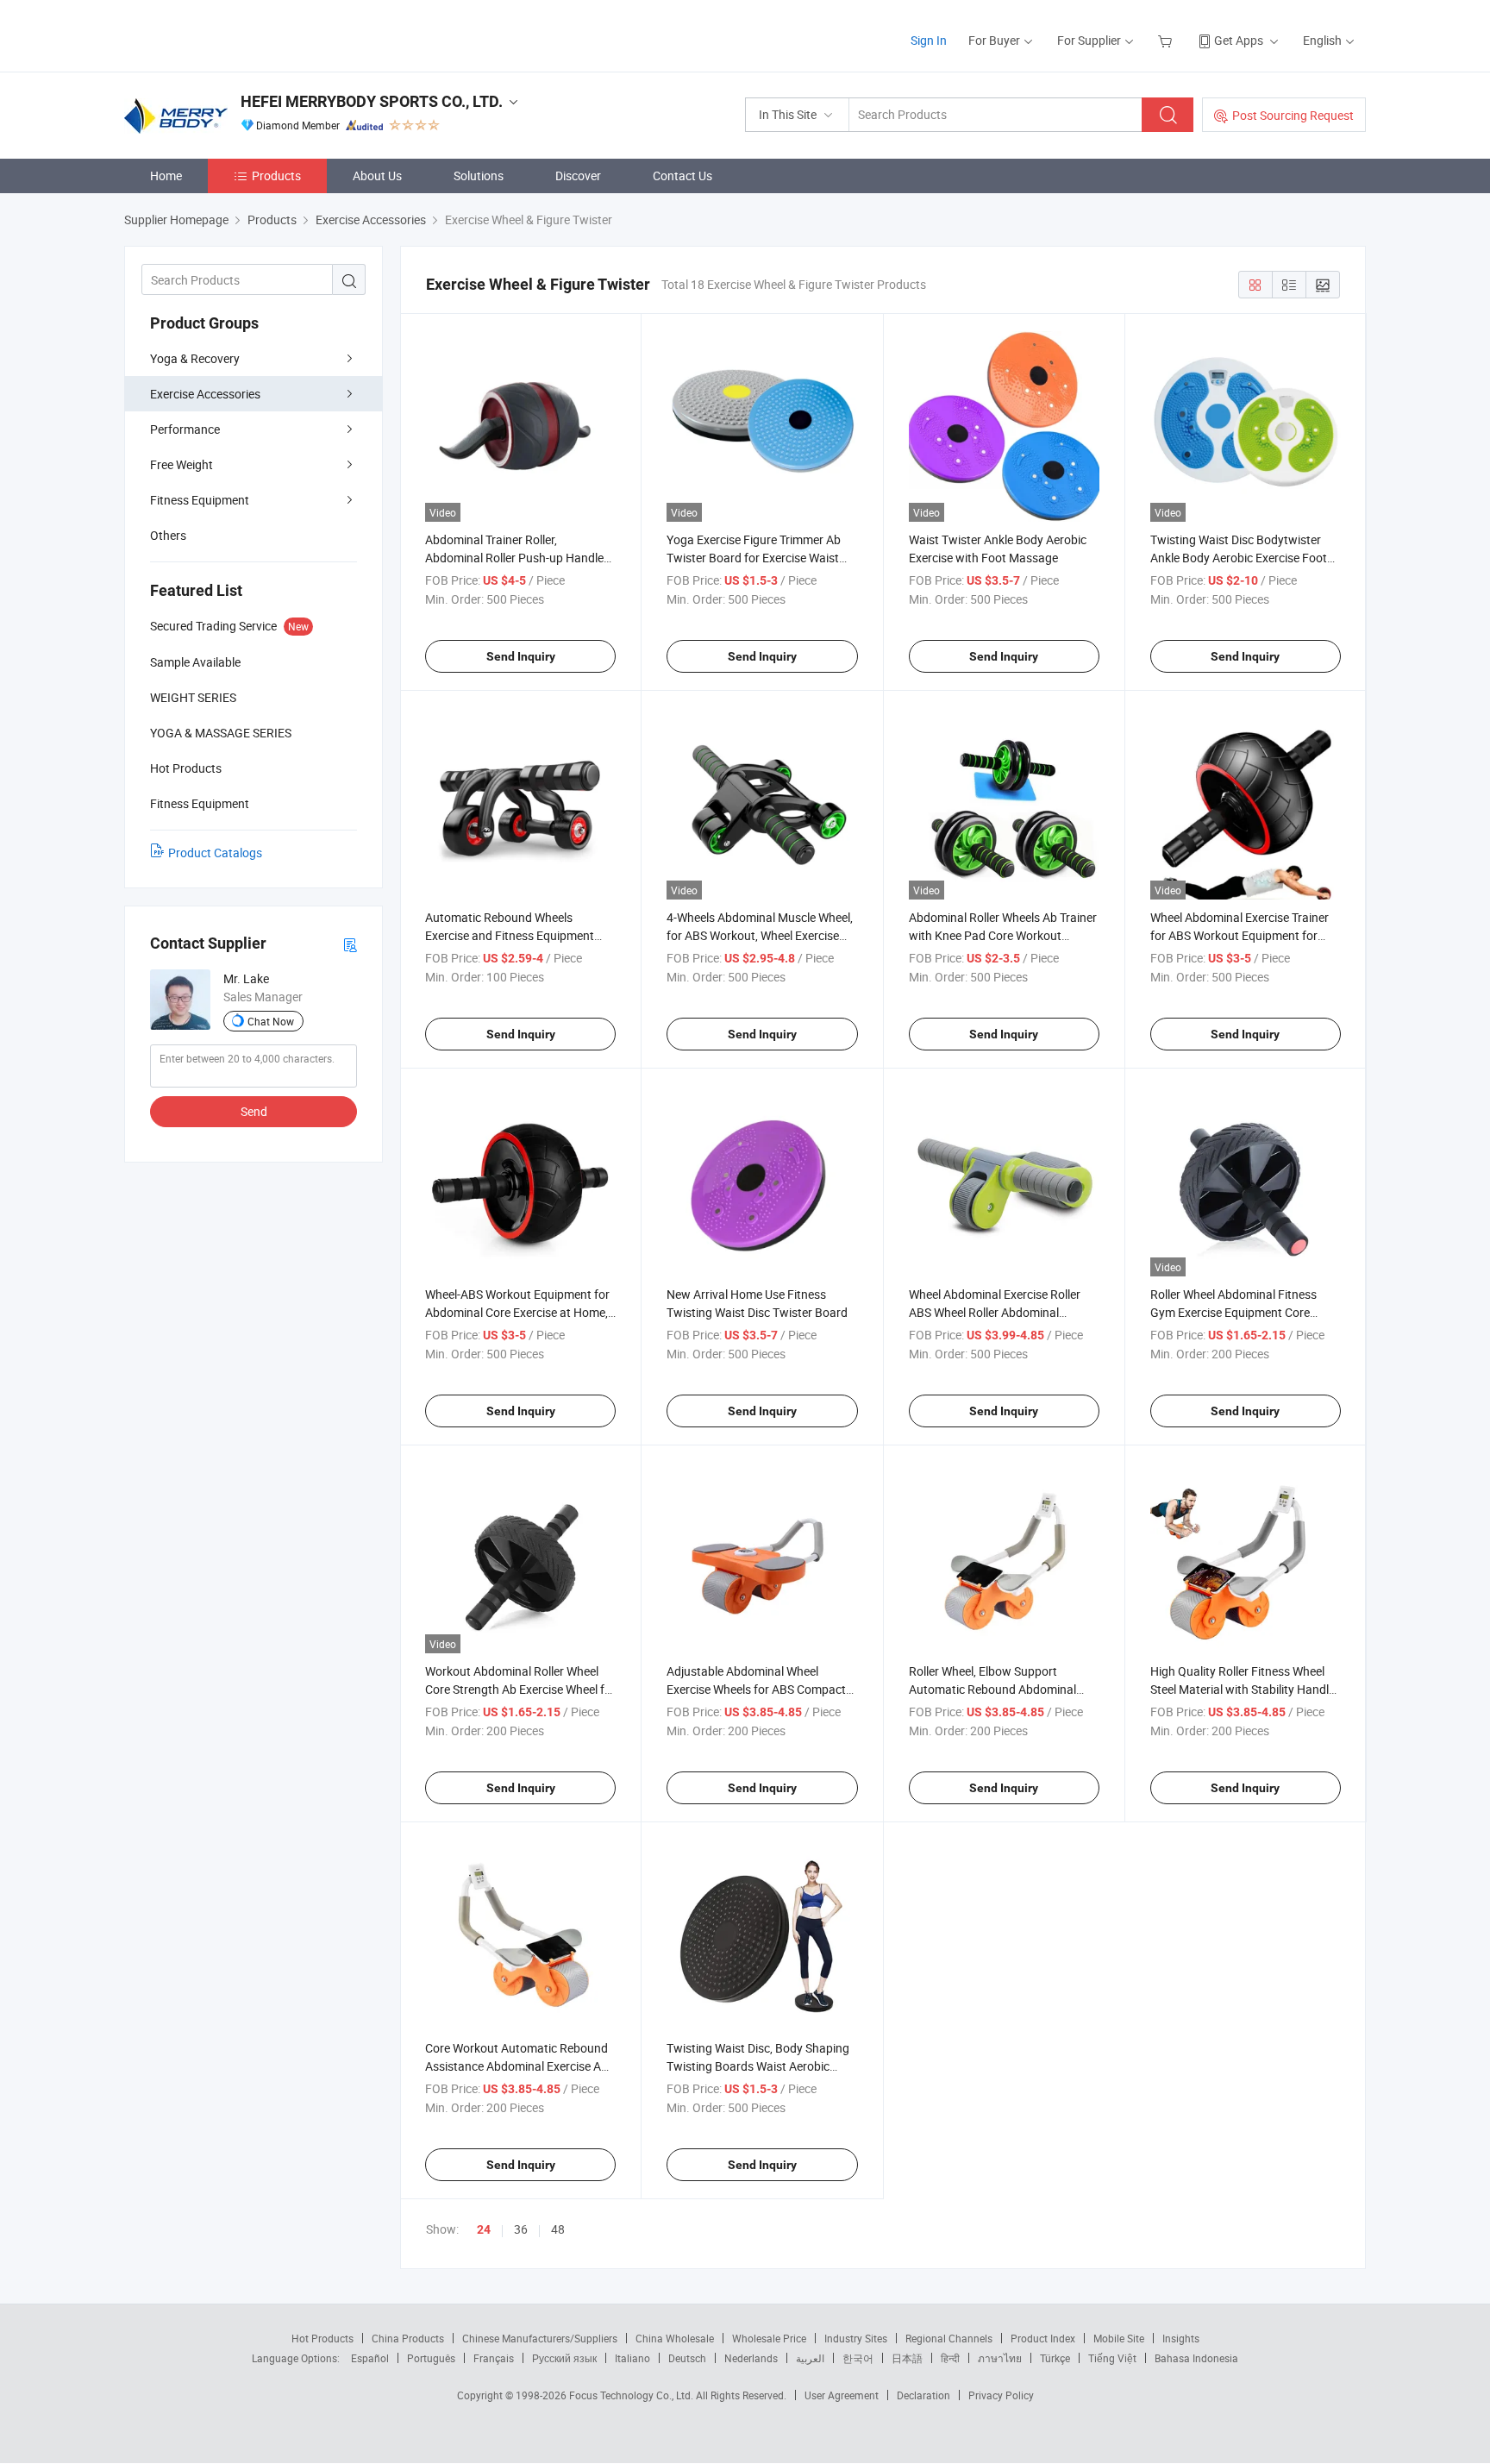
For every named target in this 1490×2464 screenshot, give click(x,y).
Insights (1181, 2338)
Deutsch (687, 2358)
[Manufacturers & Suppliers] (235, 34)
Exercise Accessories (205, 394)
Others (168, 535)
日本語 (907, 2358)
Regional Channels (949, 2338)
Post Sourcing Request (1293, 115)
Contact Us (682, 176)
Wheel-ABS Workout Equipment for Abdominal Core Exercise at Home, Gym (517, 1312)
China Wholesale (675, 2338)
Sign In (929, 40)
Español (370, 2358)
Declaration (923, 2395)
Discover (578, 176)
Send (254, 1111)
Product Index (1043, 2338)
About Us (377, 176)
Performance (185, 429)
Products (276, 176)
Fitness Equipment (200, 500)
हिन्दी (950, 2358)
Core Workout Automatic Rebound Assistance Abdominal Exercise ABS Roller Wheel (520, 2066)
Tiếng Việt (1112, 2358)
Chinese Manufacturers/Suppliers (540, 2338)
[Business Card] (350, 944)
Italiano (632, 2358)
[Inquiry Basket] (1167, 40)
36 (521, 2229)
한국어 (858, 2358)
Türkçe (1055, 2358)
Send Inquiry (521, 656)
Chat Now (271, 1021)
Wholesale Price (769, 2338)
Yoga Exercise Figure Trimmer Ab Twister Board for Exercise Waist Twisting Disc (754, 558)
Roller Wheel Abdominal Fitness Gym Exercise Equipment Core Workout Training (1233, 1312)
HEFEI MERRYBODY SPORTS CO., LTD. (372, 101)
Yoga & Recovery (195, 358)
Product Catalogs (215, 853)
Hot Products (322, 2338)
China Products (408, 2338)
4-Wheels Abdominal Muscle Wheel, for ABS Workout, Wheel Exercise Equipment (760, 935)
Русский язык (564, 2358)
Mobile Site (1119, 2338)
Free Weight (182, 464)
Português (431, 2358)
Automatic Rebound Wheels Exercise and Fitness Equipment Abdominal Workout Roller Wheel (512, 935)
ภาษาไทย (1000, 2358)
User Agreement (842, 2395)
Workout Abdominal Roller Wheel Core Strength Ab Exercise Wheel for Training (520, 1689)
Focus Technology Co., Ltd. (632, 2395)
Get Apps (1239, 40)
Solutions (479, 176)
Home (166, 176)
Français (494, 2358)
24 (484, 2229)
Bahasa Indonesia (1196, 2358)
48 (558, 2229)
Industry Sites (856, 2338)
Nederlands (751, 2358)
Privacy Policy (1001, 2395)
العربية (810, 2358)
